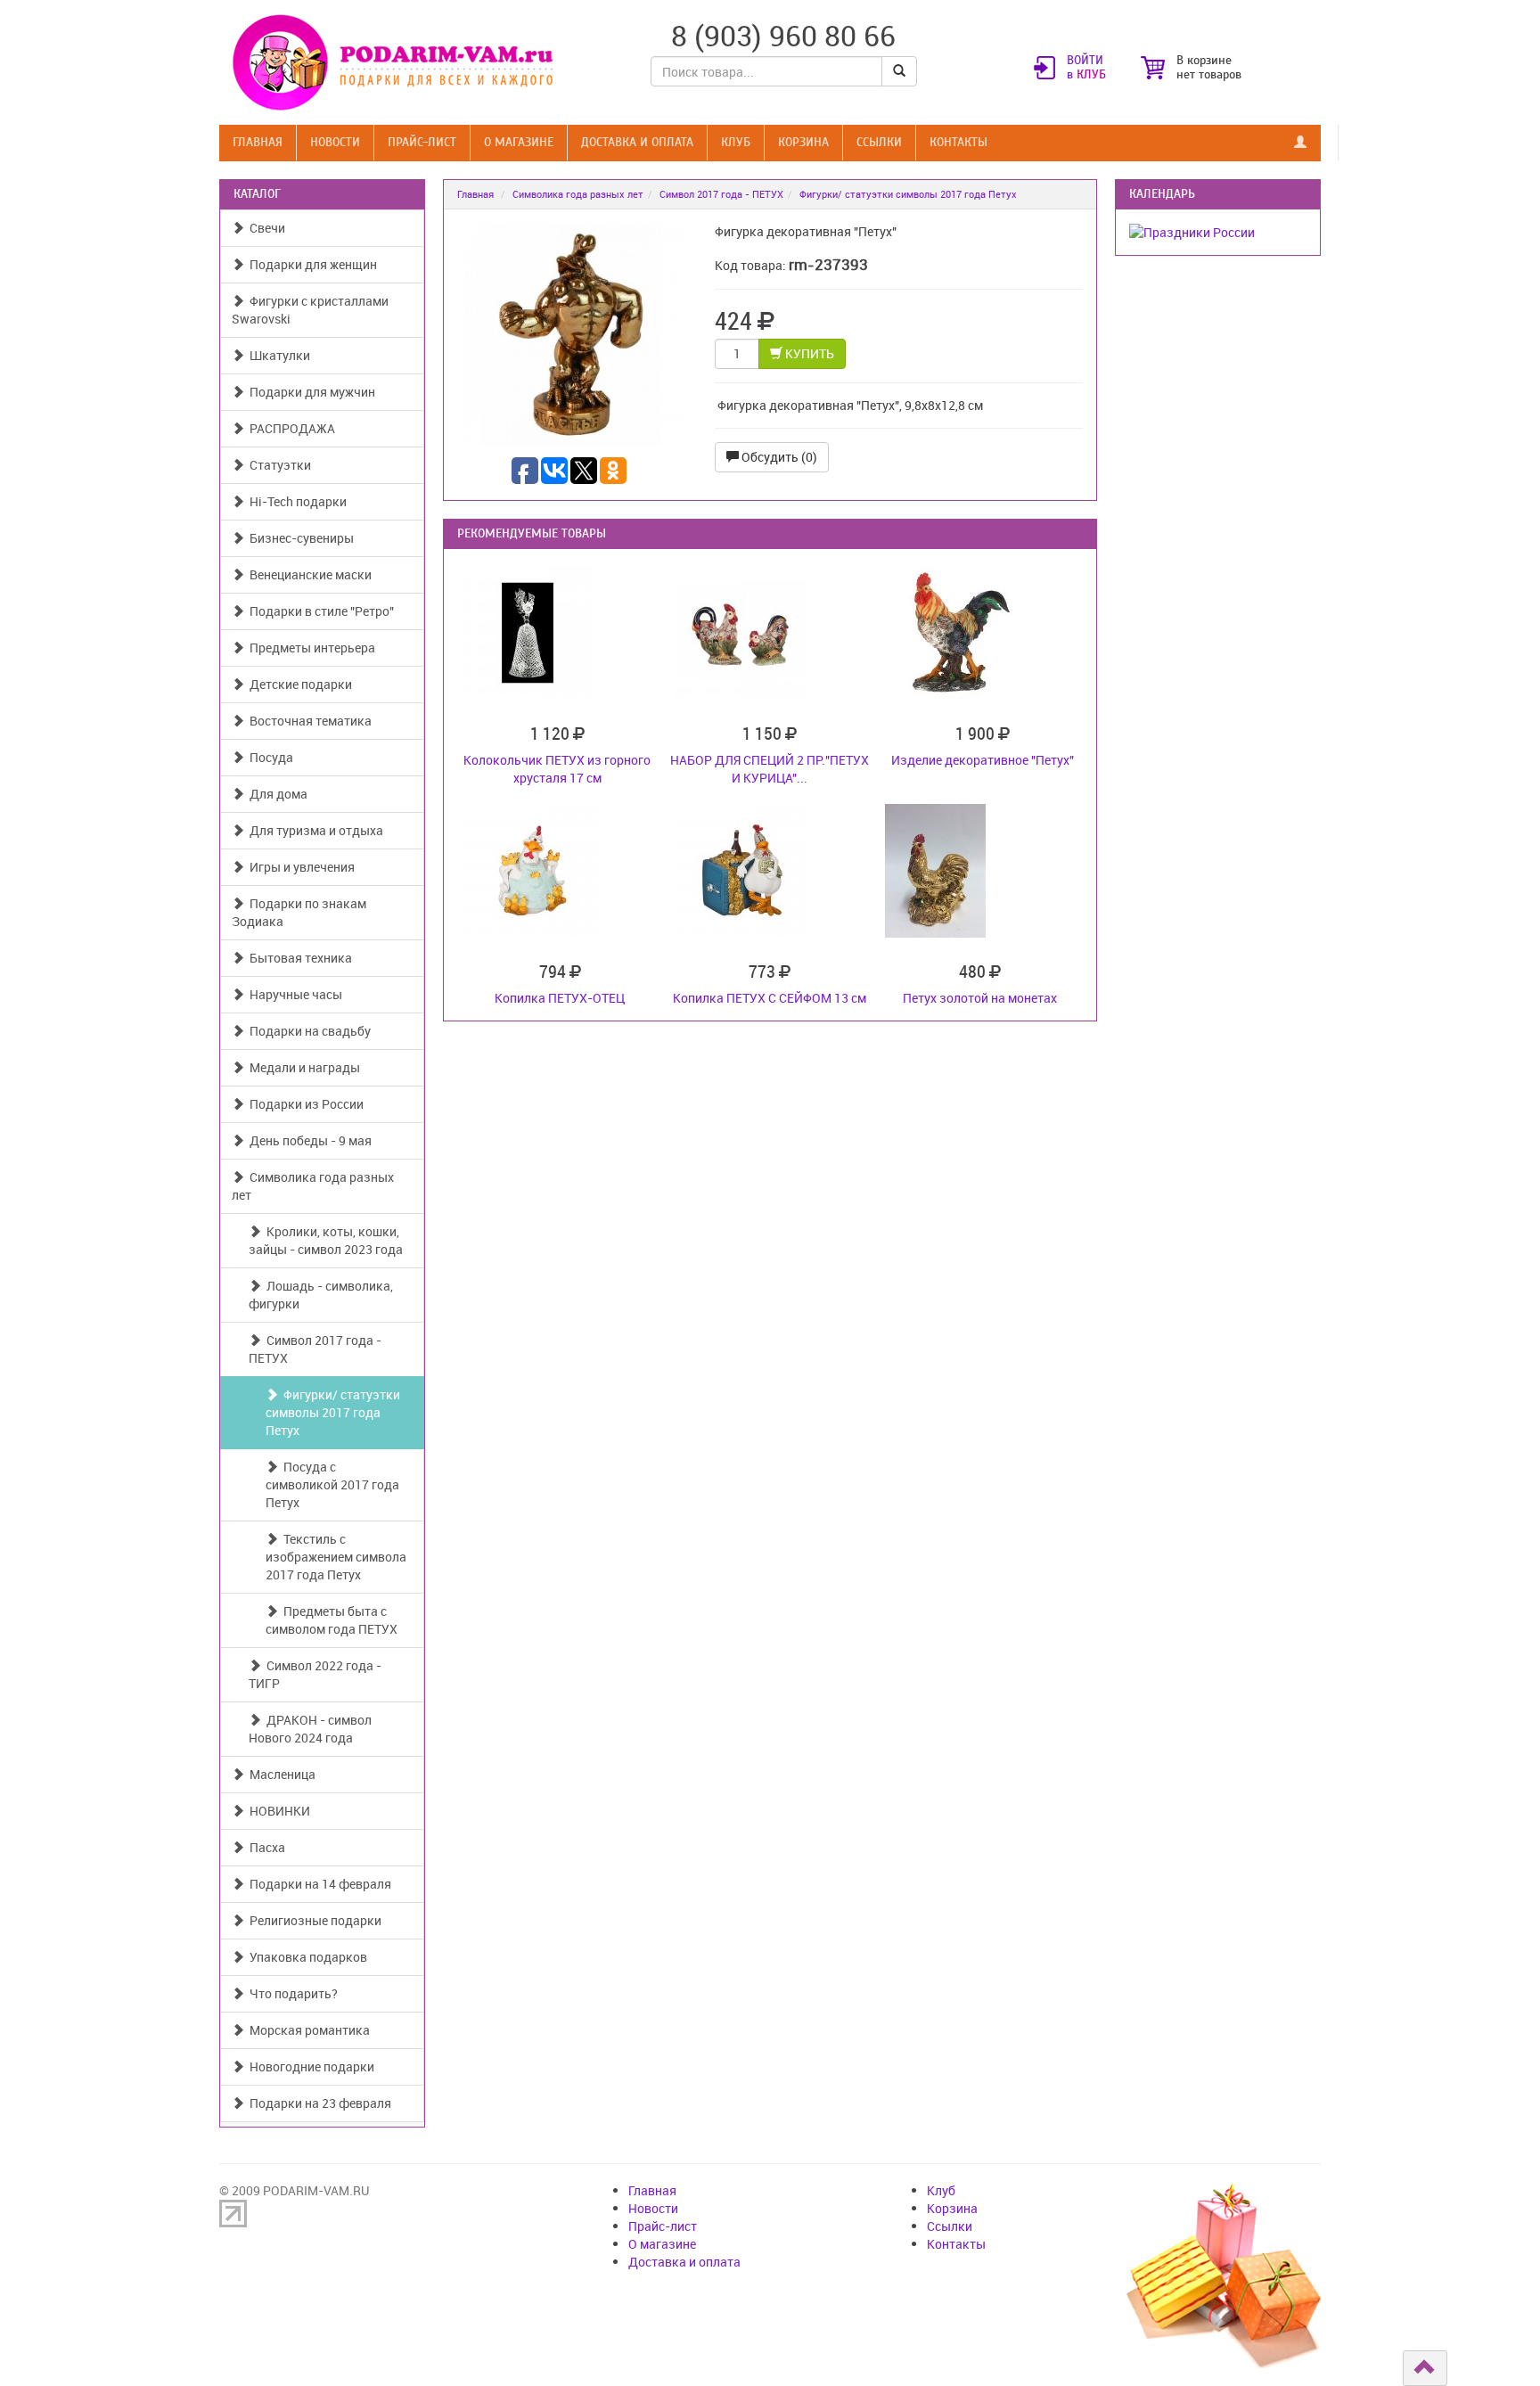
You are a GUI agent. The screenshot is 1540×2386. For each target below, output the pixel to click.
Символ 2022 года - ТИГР (315, 1674)
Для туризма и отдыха (314, 830)
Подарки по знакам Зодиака (299, 912)
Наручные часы (293, 994)
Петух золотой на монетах (980, 998)
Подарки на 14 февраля (318, 1884)
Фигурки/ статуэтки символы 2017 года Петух (333, 1412)
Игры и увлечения (299, 867)
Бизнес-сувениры (299, 538)
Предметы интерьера (310, 648)
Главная (258, 142)
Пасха (265, 1847)
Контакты (958, 142)
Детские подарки (298, 684)
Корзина (803, 142)
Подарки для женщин (311, 264)
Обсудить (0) (778, 457)
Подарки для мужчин (310, 392)
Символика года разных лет (313, 1186)
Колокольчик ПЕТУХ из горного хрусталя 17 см (557, 769)
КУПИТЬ (808, 353)
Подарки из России (304, 1104)
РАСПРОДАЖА (290, 428)
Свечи (265, 228)
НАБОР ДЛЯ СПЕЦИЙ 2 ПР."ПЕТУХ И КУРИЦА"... (770, 769)
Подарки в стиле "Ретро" (319, 611)
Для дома (276, 794)
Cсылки (879, 142)
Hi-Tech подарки (295, 501)
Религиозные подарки (313, 1920)
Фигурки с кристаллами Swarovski (310, 310)
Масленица (280, 1774)
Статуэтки (278, 465)
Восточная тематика (308, 721)
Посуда (269, 757)
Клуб (736, 142)
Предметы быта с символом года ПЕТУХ (332, 1620)
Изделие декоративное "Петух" (983, 760)
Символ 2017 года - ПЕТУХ (315, 1349)
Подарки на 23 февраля (318, 2103)
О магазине (519, 142)
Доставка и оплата (637, 142)
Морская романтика (307, 2030)
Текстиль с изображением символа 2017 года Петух (336, 1557)
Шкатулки (277, 355)
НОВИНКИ (277, 1811)
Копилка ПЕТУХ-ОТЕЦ (560, 998)
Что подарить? (291, 1993)
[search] (899, 71)
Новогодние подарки (309, 2066)
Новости (335, 142)
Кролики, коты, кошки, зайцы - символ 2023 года (326, 1240)
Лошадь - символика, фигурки (321, 1295)
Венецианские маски (308, 574)
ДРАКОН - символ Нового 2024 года (310, 1729)
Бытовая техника (298, 958)
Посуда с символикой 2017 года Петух (332, 1484)
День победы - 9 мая (308, 1140)
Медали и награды (302, 1067)
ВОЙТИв (1086, 68)
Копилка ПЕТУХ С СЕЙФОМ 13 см (770, 998)
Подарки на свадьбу (307, 1031)
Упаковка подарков (306, 1957)
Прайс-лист (422, 142)
